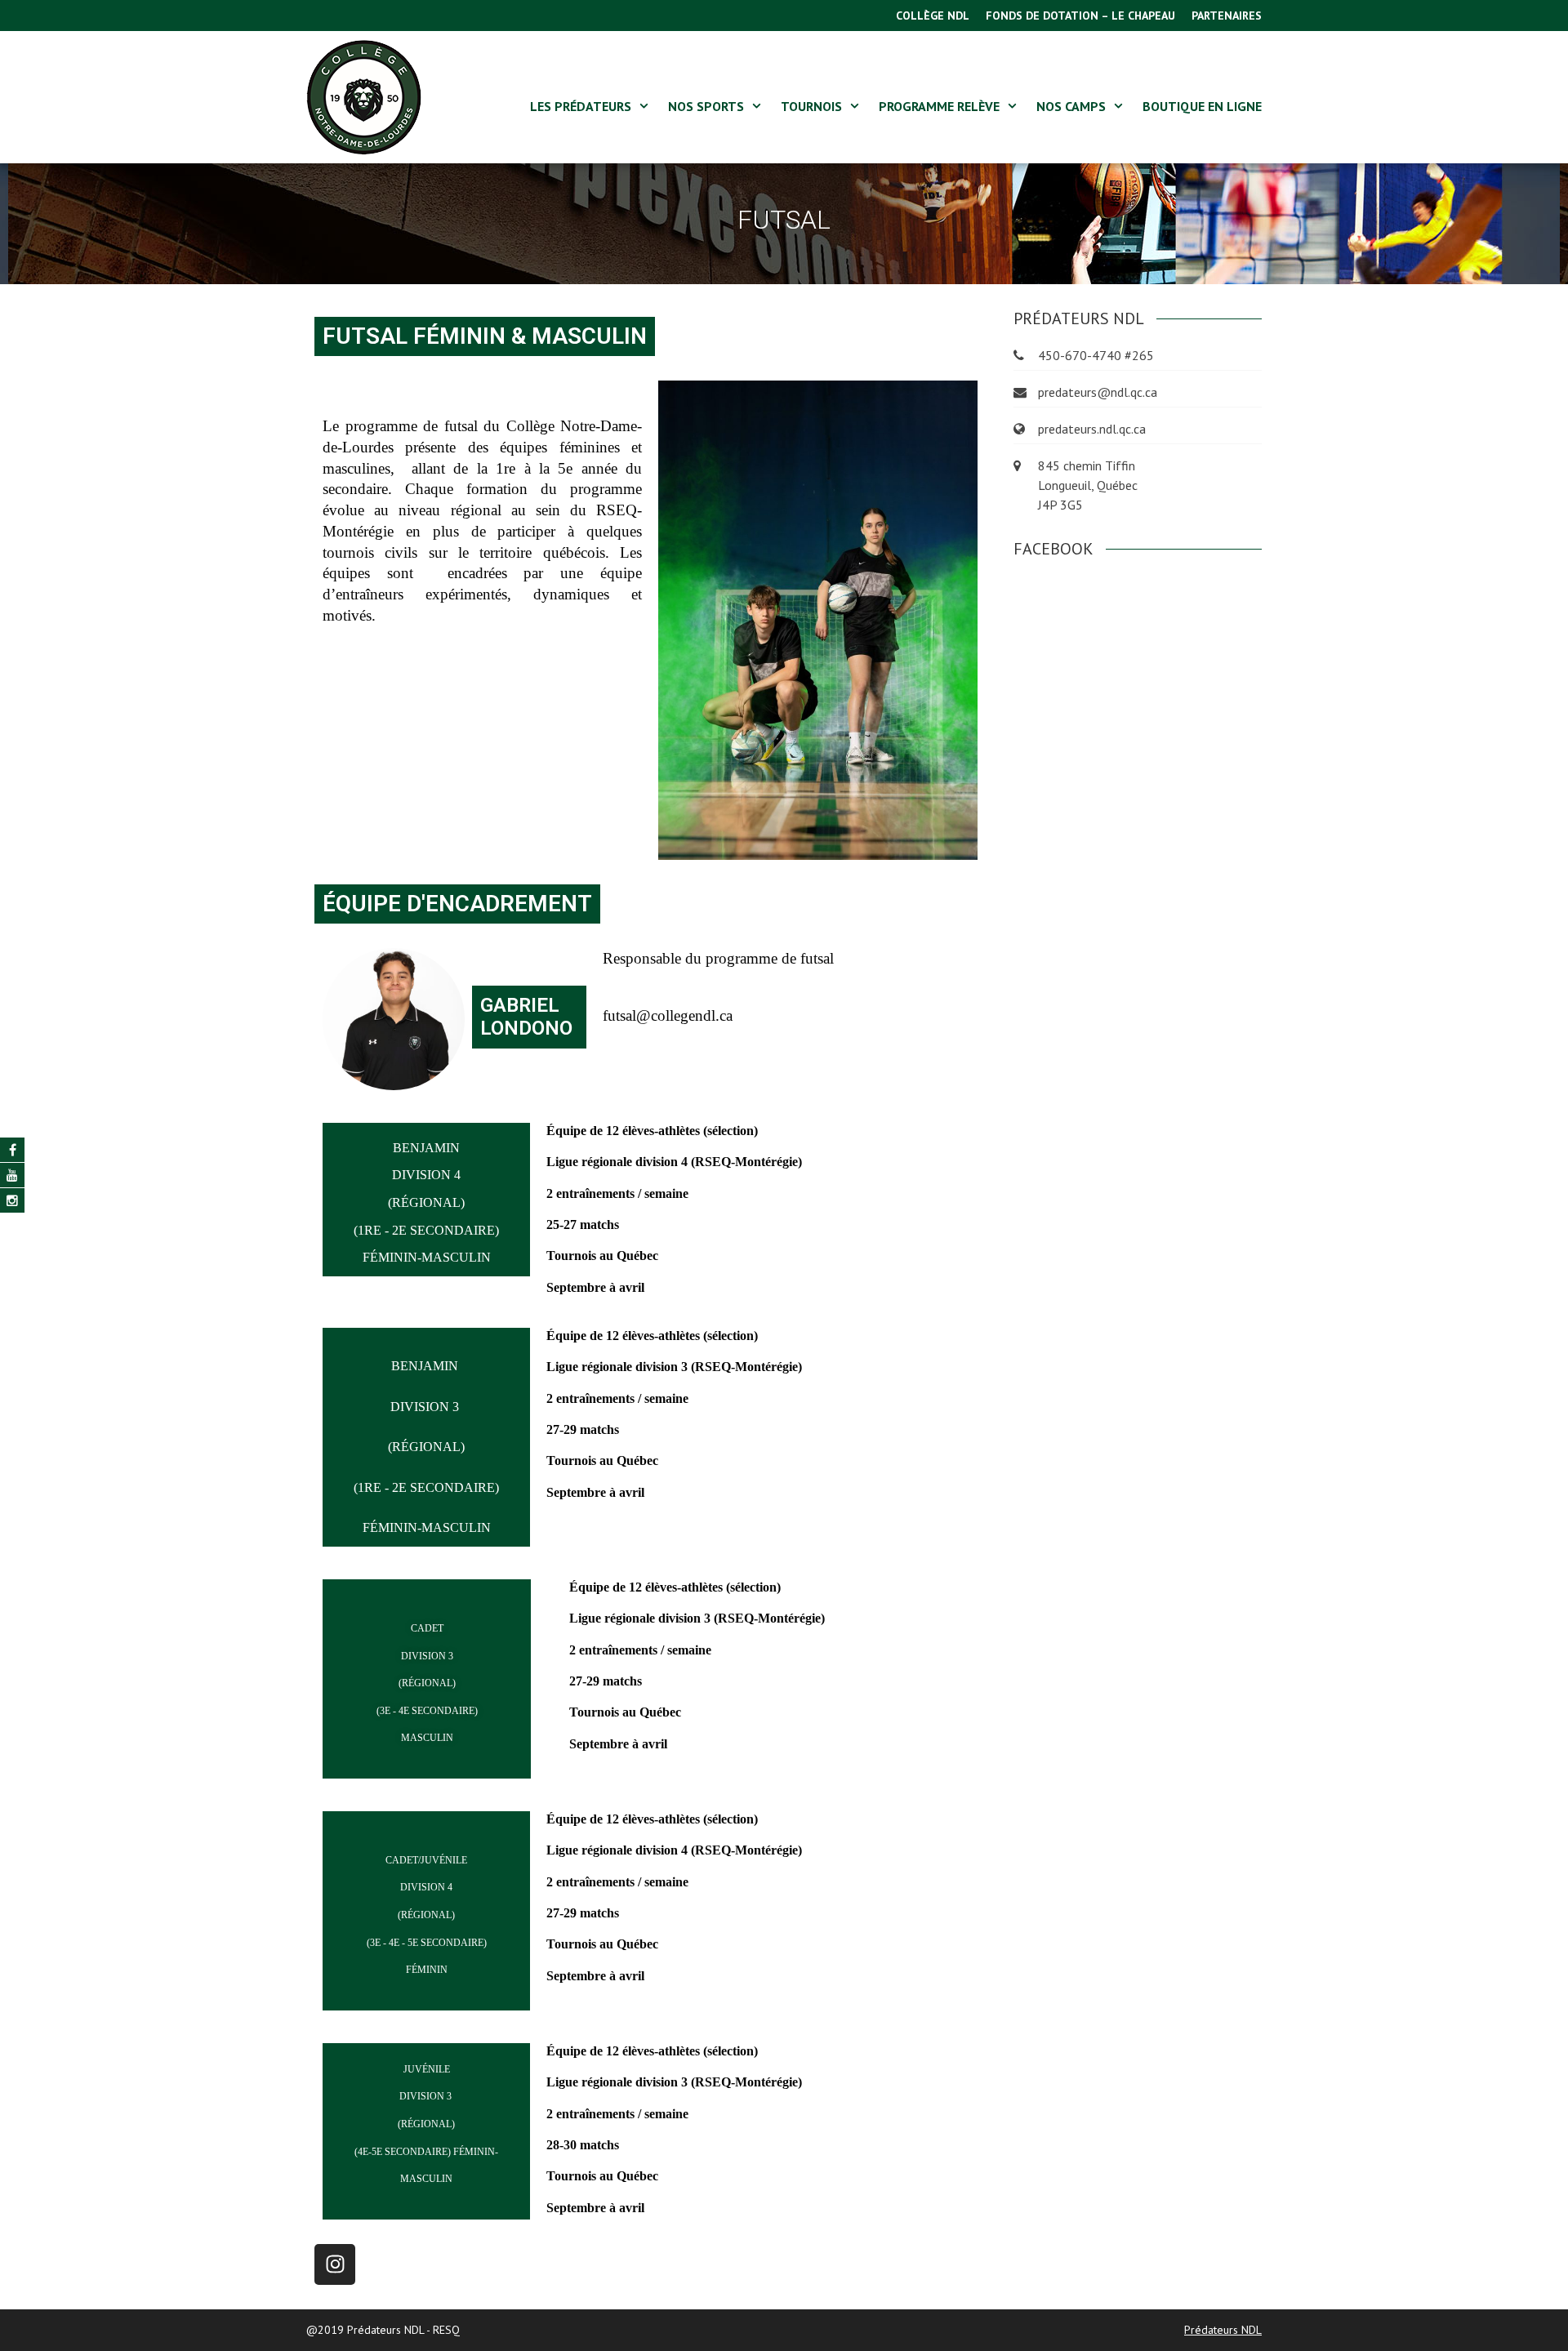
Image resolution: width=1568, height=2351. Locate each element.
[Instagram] (335, 2264)
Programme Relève (939, 106)
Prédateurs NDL (1223, 2330)
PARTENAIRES (1227, 16)
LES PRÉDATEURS (581, 106)
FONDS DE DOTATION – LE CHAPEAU (1080, 16)
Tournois (811, 106)
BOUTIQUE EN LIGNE (1202, 106)
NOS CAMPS (1071, 106)
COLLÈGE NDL (933, 16)
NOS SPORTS (706, 106)
